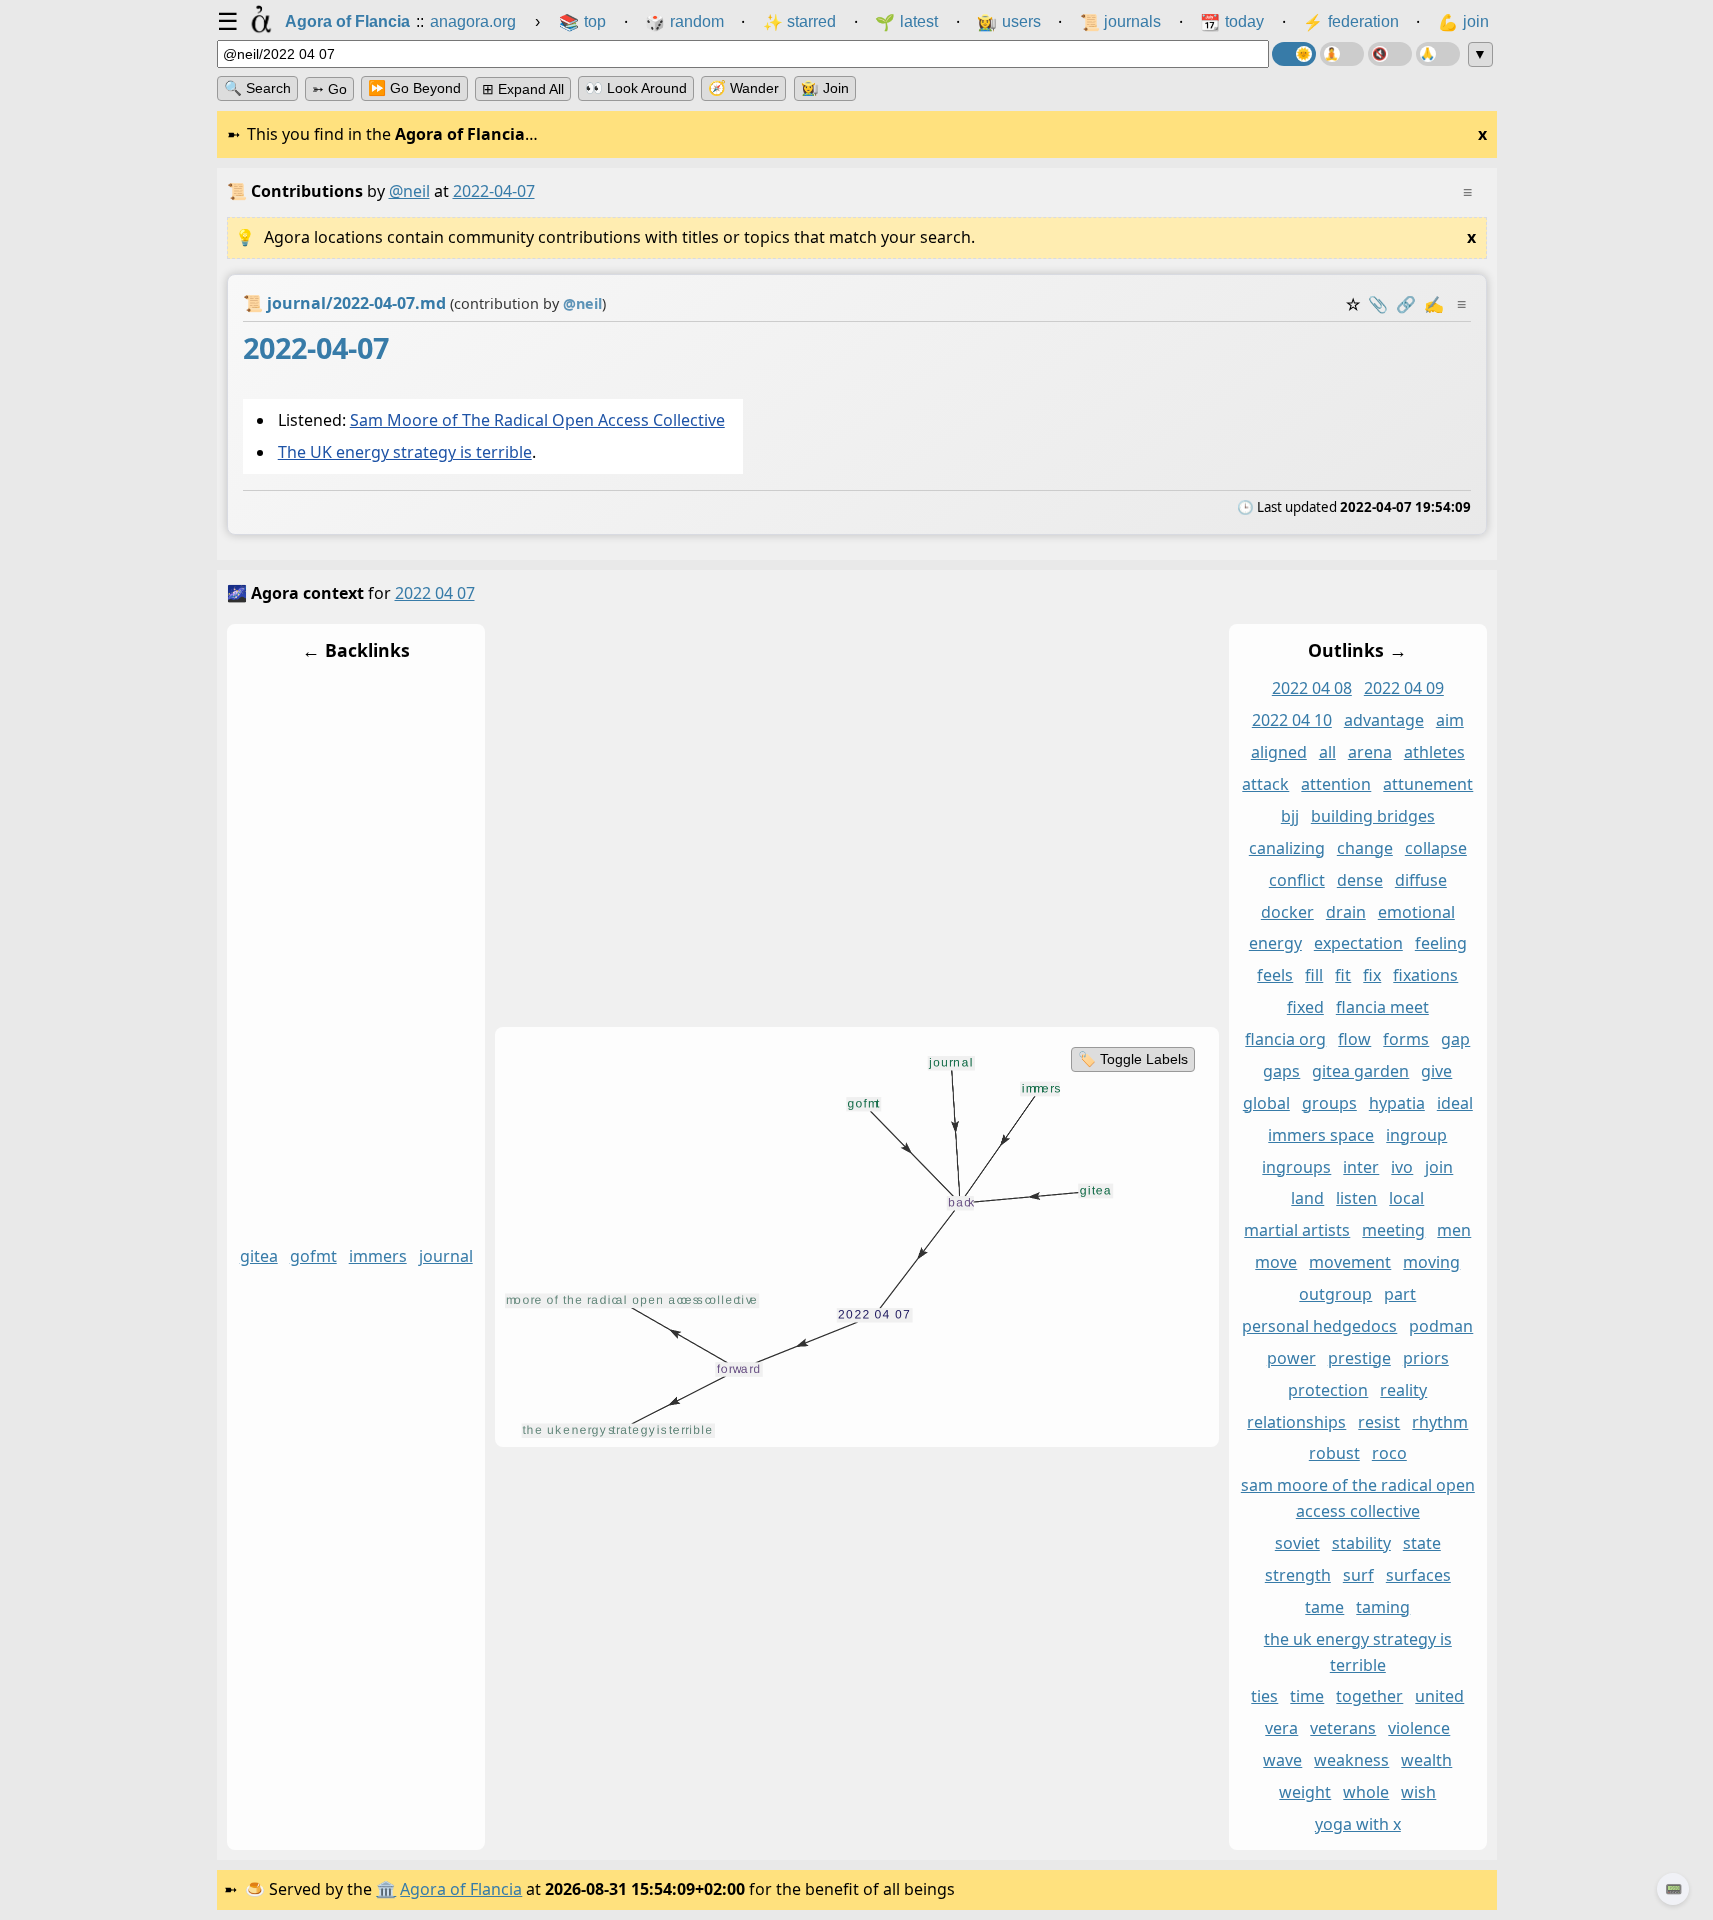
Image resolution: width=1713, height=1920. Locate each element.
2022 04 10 (1291, 721)
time (1307, 1697)
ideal (1454, 1103)
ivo (1402, 1167)
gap (1455, 1040)
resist (1379, 1422)
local (1406, 1199)
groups (1328, 1103)
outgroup (1335, 1295)
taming (1383, 1607)
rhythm (1440, 1422)
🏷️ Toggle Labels (1132, 1059)
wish (1418, 1793)
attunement (1428, 785)
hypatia (1396, 1103)
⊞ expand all (523, 89)
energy (1274, 944)
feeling (1440, 944)
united (1439, 1697)
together (1369, 1697)
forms (1406, 1040)
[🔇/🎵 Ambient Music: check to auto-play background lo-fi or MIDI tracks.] (1390, 54)
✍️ (1434, 304)
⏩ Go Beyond (414, 88)
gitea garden (1360, 1071)
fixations (1425, 976)
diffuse (1420, 880)
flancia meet (1381, 1008)
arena (1369, 753)
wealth (1426, 1761)
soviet (1296, 1544)
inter (1361, 1167)
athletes (1433, 753)
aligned (1278, 753)
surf (1357, 1575)
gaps (1281, 1071)
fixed (1304, 1008)
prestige (1358, 1358)
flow (1354, 1040)
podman (1441, 1326)
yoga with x (1357, 1824)
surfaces (1417, 1575)
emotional (1415, 912)
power (1290, 1358)
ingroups (1296, 1167)
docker (1286, 912)
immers (377, 1257)
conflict (1296, 880)
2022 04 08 (1311, 689)
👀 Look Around (636, 88)
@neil (409, 191)
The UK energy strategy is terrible (404, 453)
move (1276, 1263)
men (1454, 1231)
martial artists (1297, 1231)
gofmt (312, 1257)
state (1421, 1544)
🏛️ (386, 1889)
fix (1372, 976)
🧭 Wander (743, 88)
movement (1350, 1263)
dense (1359, 880)
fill (1314, 976)
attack (1265, 785)
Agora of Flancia (461, 1889)
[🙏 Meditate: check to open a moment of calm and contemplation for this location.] (1438, 54)
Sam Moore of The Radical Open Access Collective (536, 420)
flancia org (1285, 1040)
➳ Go (329, 89)
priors (1425, 1358)
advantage (1383, 721)
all (1326, 753)
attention (1336, 785)
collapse (1435, 848)
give (1436, 1071)
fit (1343, 976)
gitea (258, 1257)
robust (1333, 1454)
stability (1360, 1544)
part (1400, 1295)
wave (1282, 1761)
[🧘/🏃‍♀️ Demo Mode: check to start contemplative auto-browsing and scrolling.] (1342, 54)
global (1265, 1103)
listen (1356, 1199)
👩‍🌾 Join (825, 88)
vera (1281, 1729)
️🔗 (1406, 304)
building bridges (1372, 816)
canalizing (1286, 848)
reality (1403, 1390)
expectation (1357, 944)
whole (1366, 1793)
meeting (1393, 1231)
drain (1345, 912)
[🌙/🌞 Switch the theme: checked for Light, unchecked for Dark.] (1294, 54)
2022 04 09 (1403, 689)
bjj (1289, 816)
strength (1297, 1575)
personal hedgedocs (1319, 1326)
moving (1431, 1263)
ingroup (1416, 1135)
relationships (1296, 1422)
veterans (1343, 1729)
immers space (1321, 1135)
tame (1324, 1607)
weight (1305, 1793)
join (1439, 1167)
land (1307, 1199)
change (1364, 848)
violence (1419, 1729)
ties (1264, 1697)
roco (1388, 1454)
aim (1449, 721)
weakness (1351, 1761)
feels (1275, 976)
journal (445, 1257)
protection (1328, 1390)
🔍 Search (257, 88)
